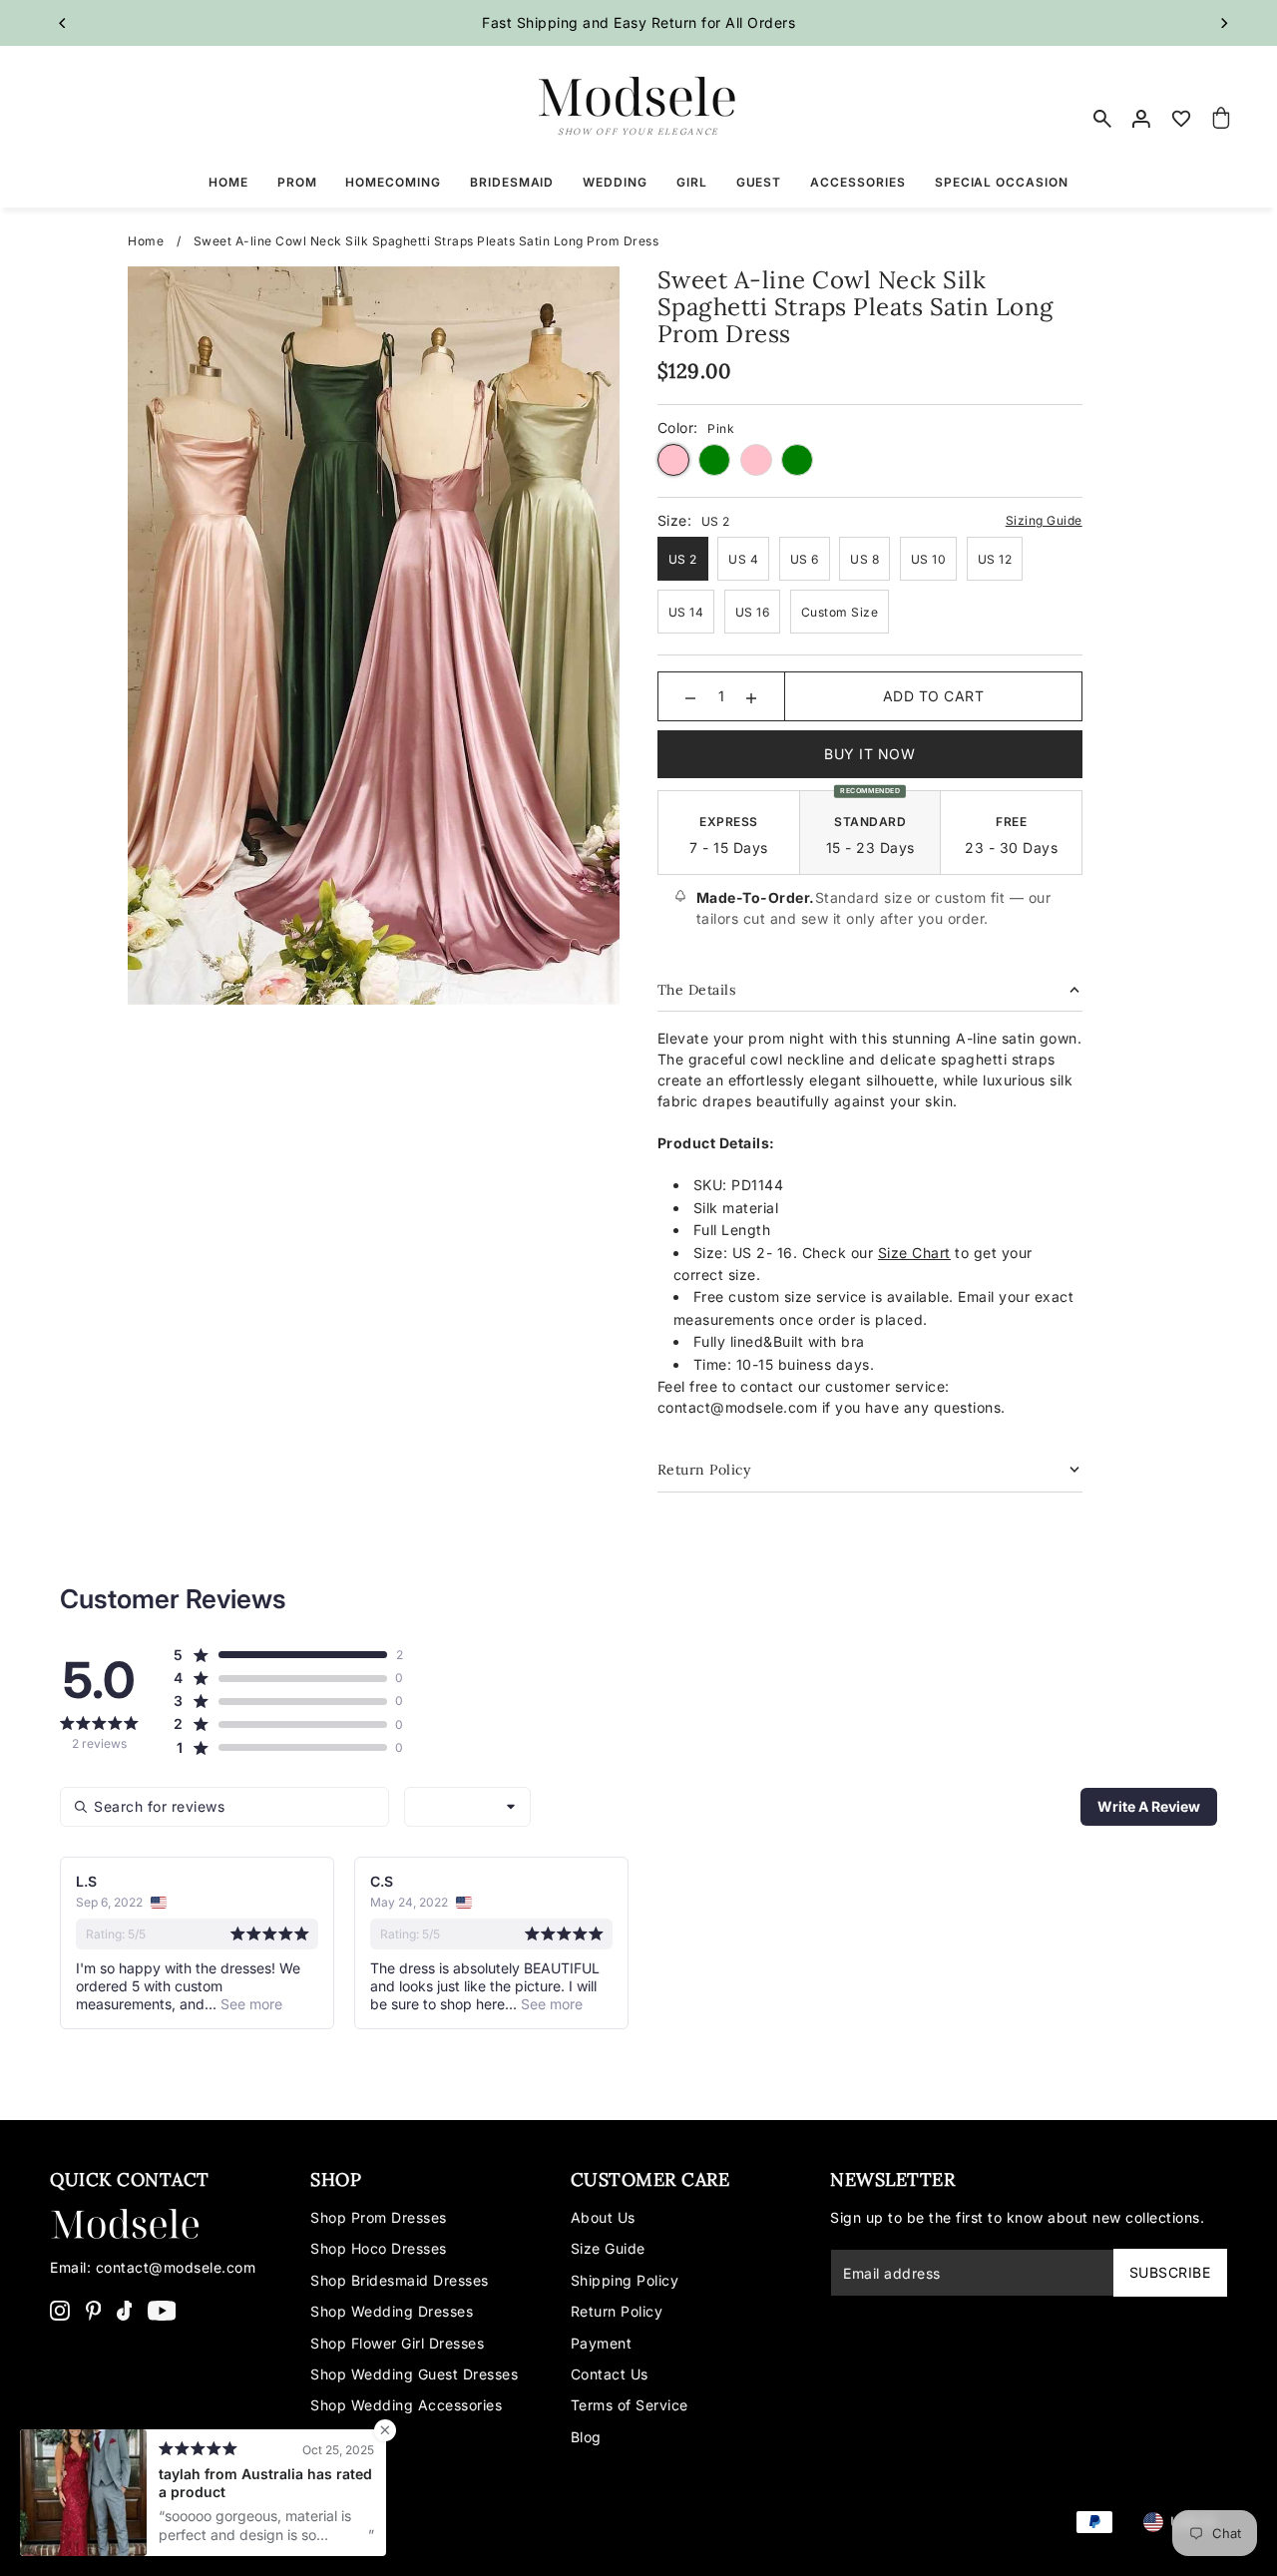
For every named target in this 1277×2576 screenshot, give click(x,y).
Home (146, 241)
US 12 (995, 559)
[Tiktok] (125, 2310)
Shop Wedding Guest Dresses (414, 2374)
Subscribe (1170, 2272)
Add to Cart (934, 696)
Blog (586, 2437)
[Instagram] (60, 2310)
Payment (602, 2343)
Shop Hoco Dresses (379, 2248)
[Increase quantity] (751, 696)
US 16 (753, 612)
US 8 (864, 559)
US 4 (743, 559)
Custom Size (840, 612)
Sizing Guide (1044, 520)
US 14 (686, 612)
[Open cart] (1221, 119)
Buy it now (869, 754)
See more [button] (249, 2004)
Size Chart (914, 1253)
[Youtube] (162, 2310)
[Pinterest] (94, 2310)
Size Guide (608, 2248)
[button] (280, 1655)
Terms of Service (630, 2405)
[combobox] (467, 1807)
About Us (603, 2217)
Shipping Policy (625, 2280)
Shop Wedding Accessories (406, 2405)
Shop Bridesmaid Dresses (400, 2280)
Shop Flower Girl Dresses (397, 2343)
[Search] (1102, 119)
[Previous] (63, 23)
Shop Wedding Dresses (392, 2311)
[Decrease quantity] (690, 696)
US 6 (805, 559)
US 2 (683, 559)
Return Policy (617, 2311)
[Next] (1224, 23)
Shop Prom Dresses (379, 2217)
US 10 (929, 559)
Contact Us (610, 2374)
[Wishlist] (1182, 119)
